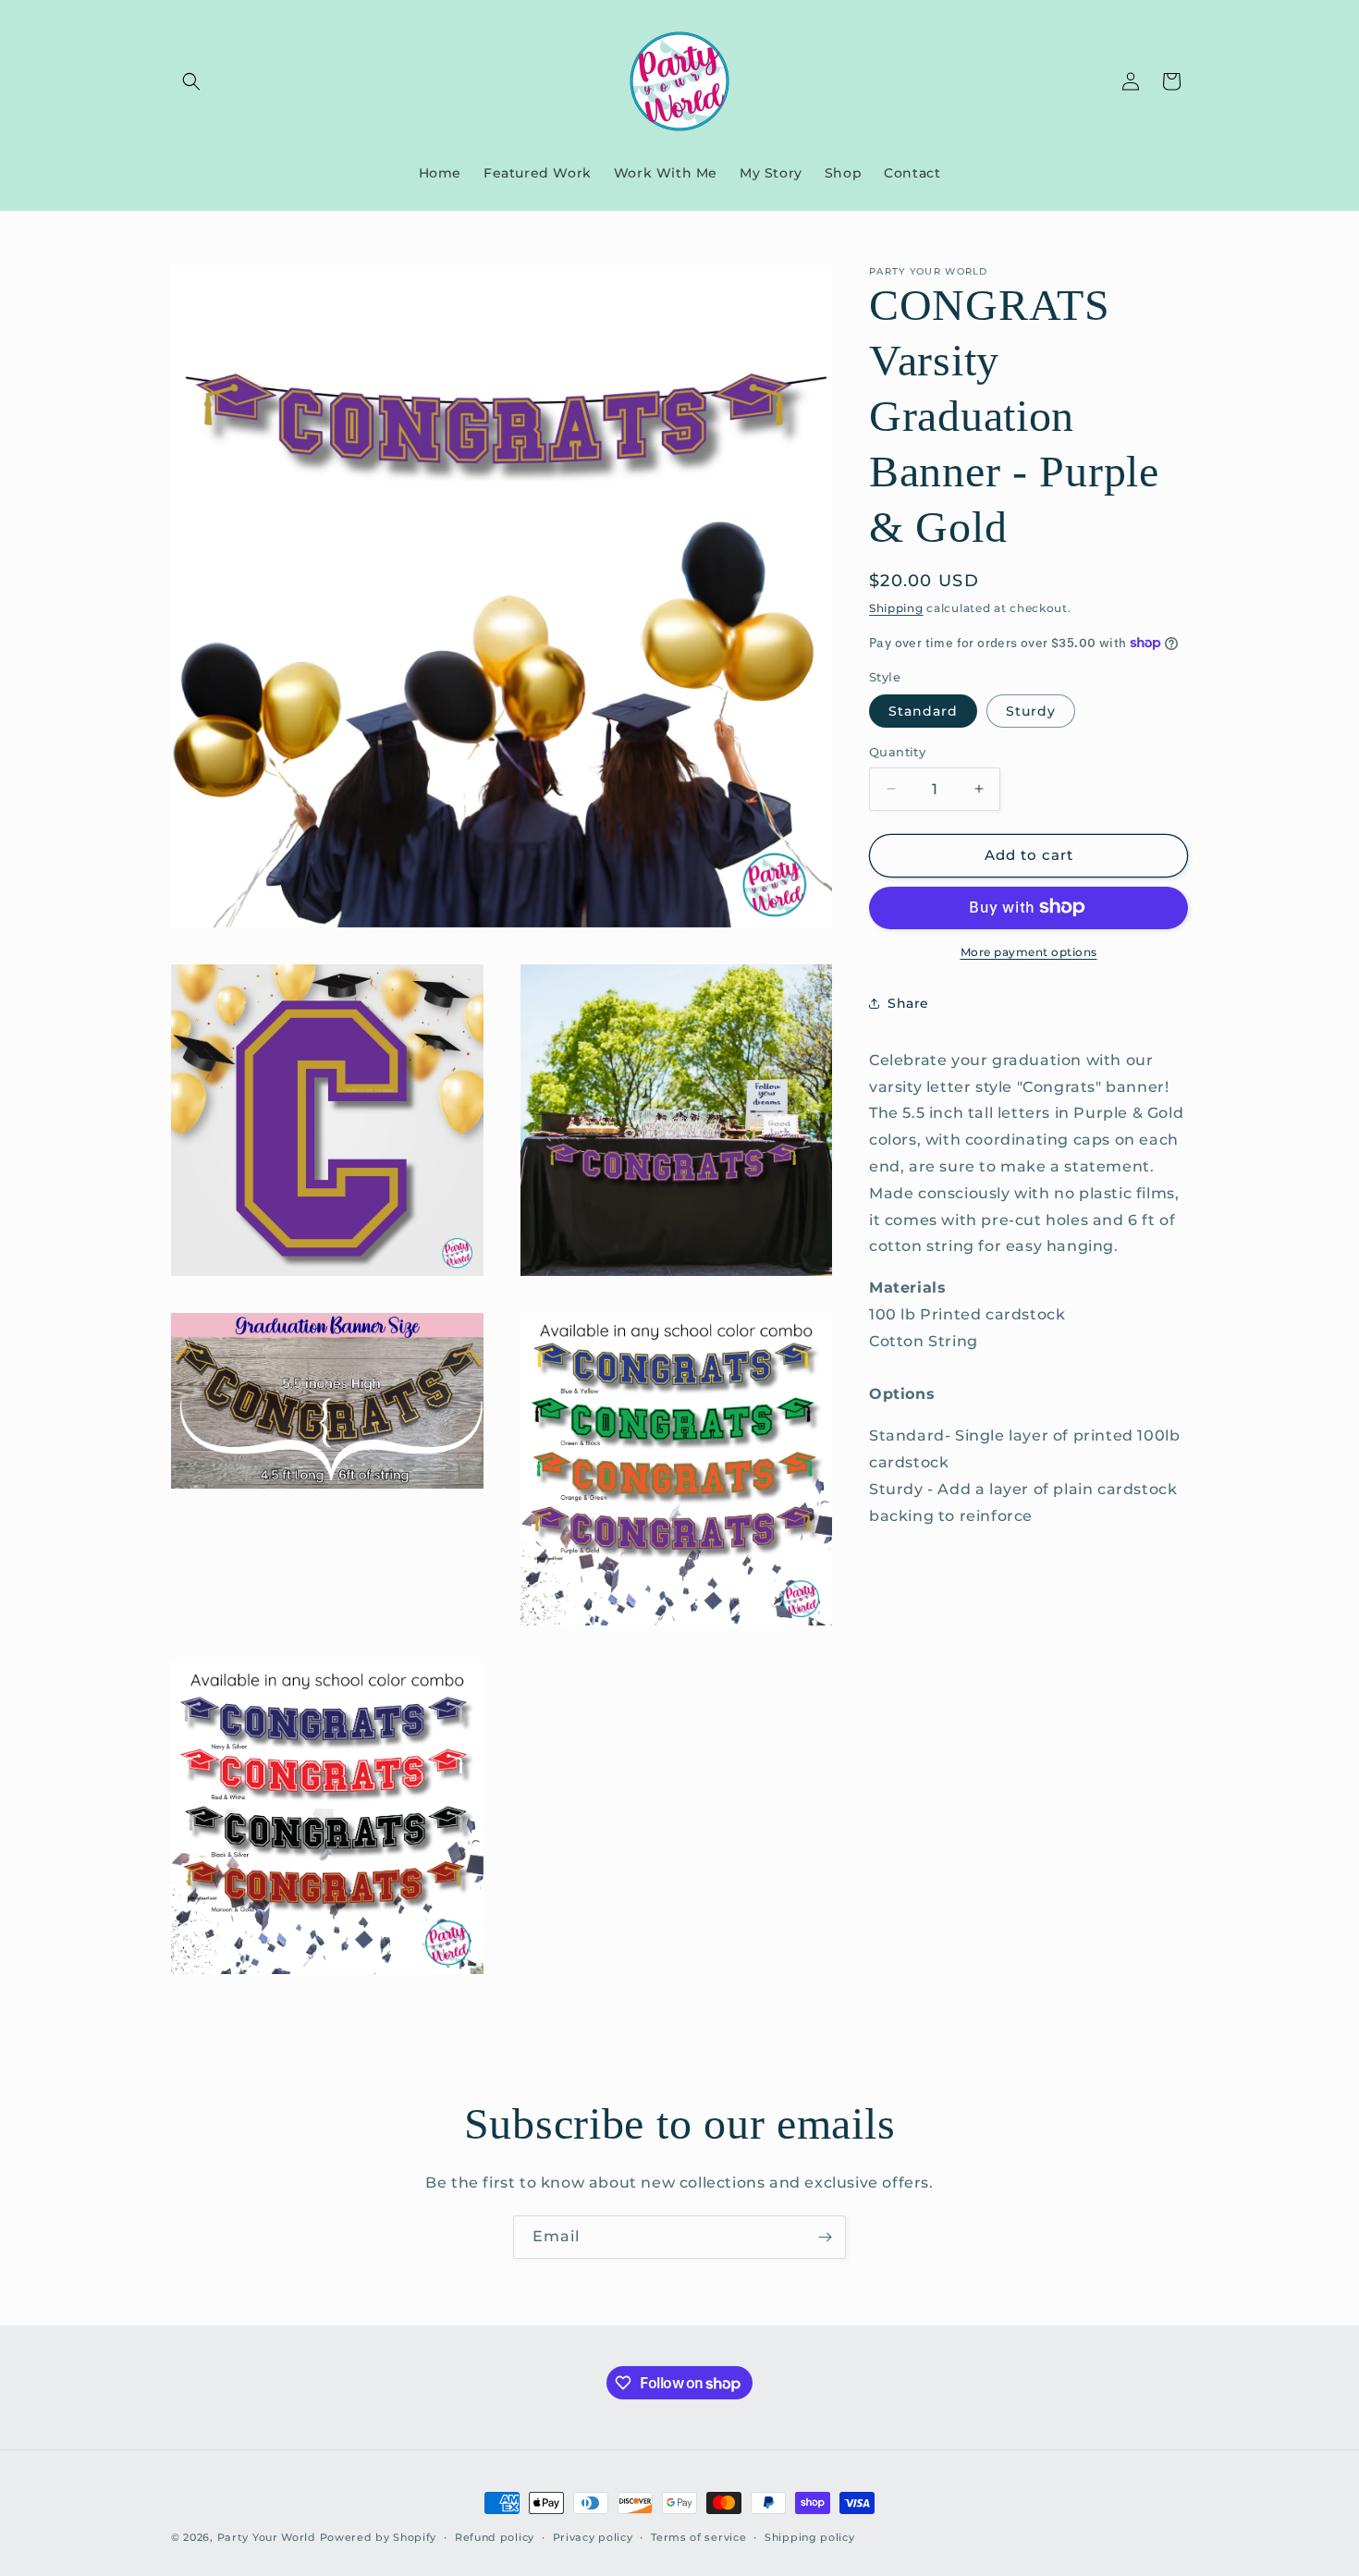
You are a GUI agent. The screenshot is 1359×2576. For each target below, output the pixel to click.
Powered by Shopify (379, 2537)
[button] (191, 81)
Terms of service (698, 2537)
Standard (923, 711)
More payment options (1029, 951)
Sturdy (1031, 711)
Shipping (896, 608)
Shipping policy (810, 2537)
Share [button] (908, 1003)
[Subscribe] (825, 2237)
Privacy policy (593, 2537)
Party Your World (267, 2537)
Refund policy (495, 2537)
